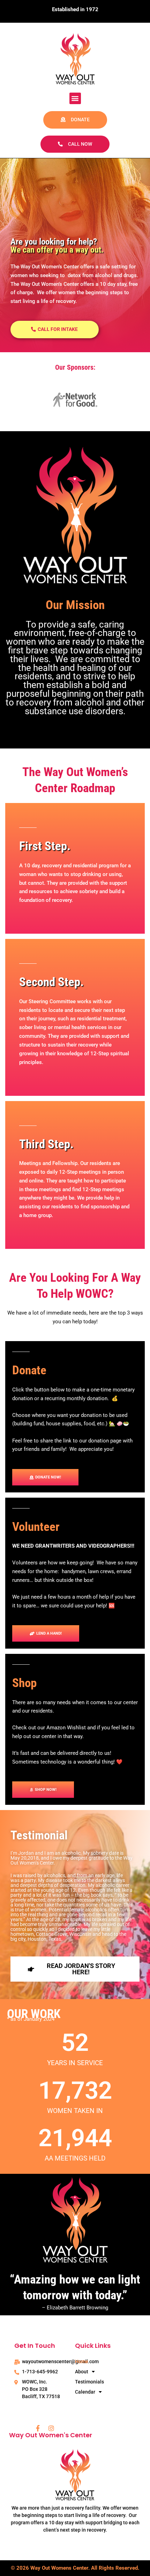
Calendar (85, 2392)
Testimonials (89, 2382)
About (82, 2372)
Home (82, 2361)
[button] (75, 98)
